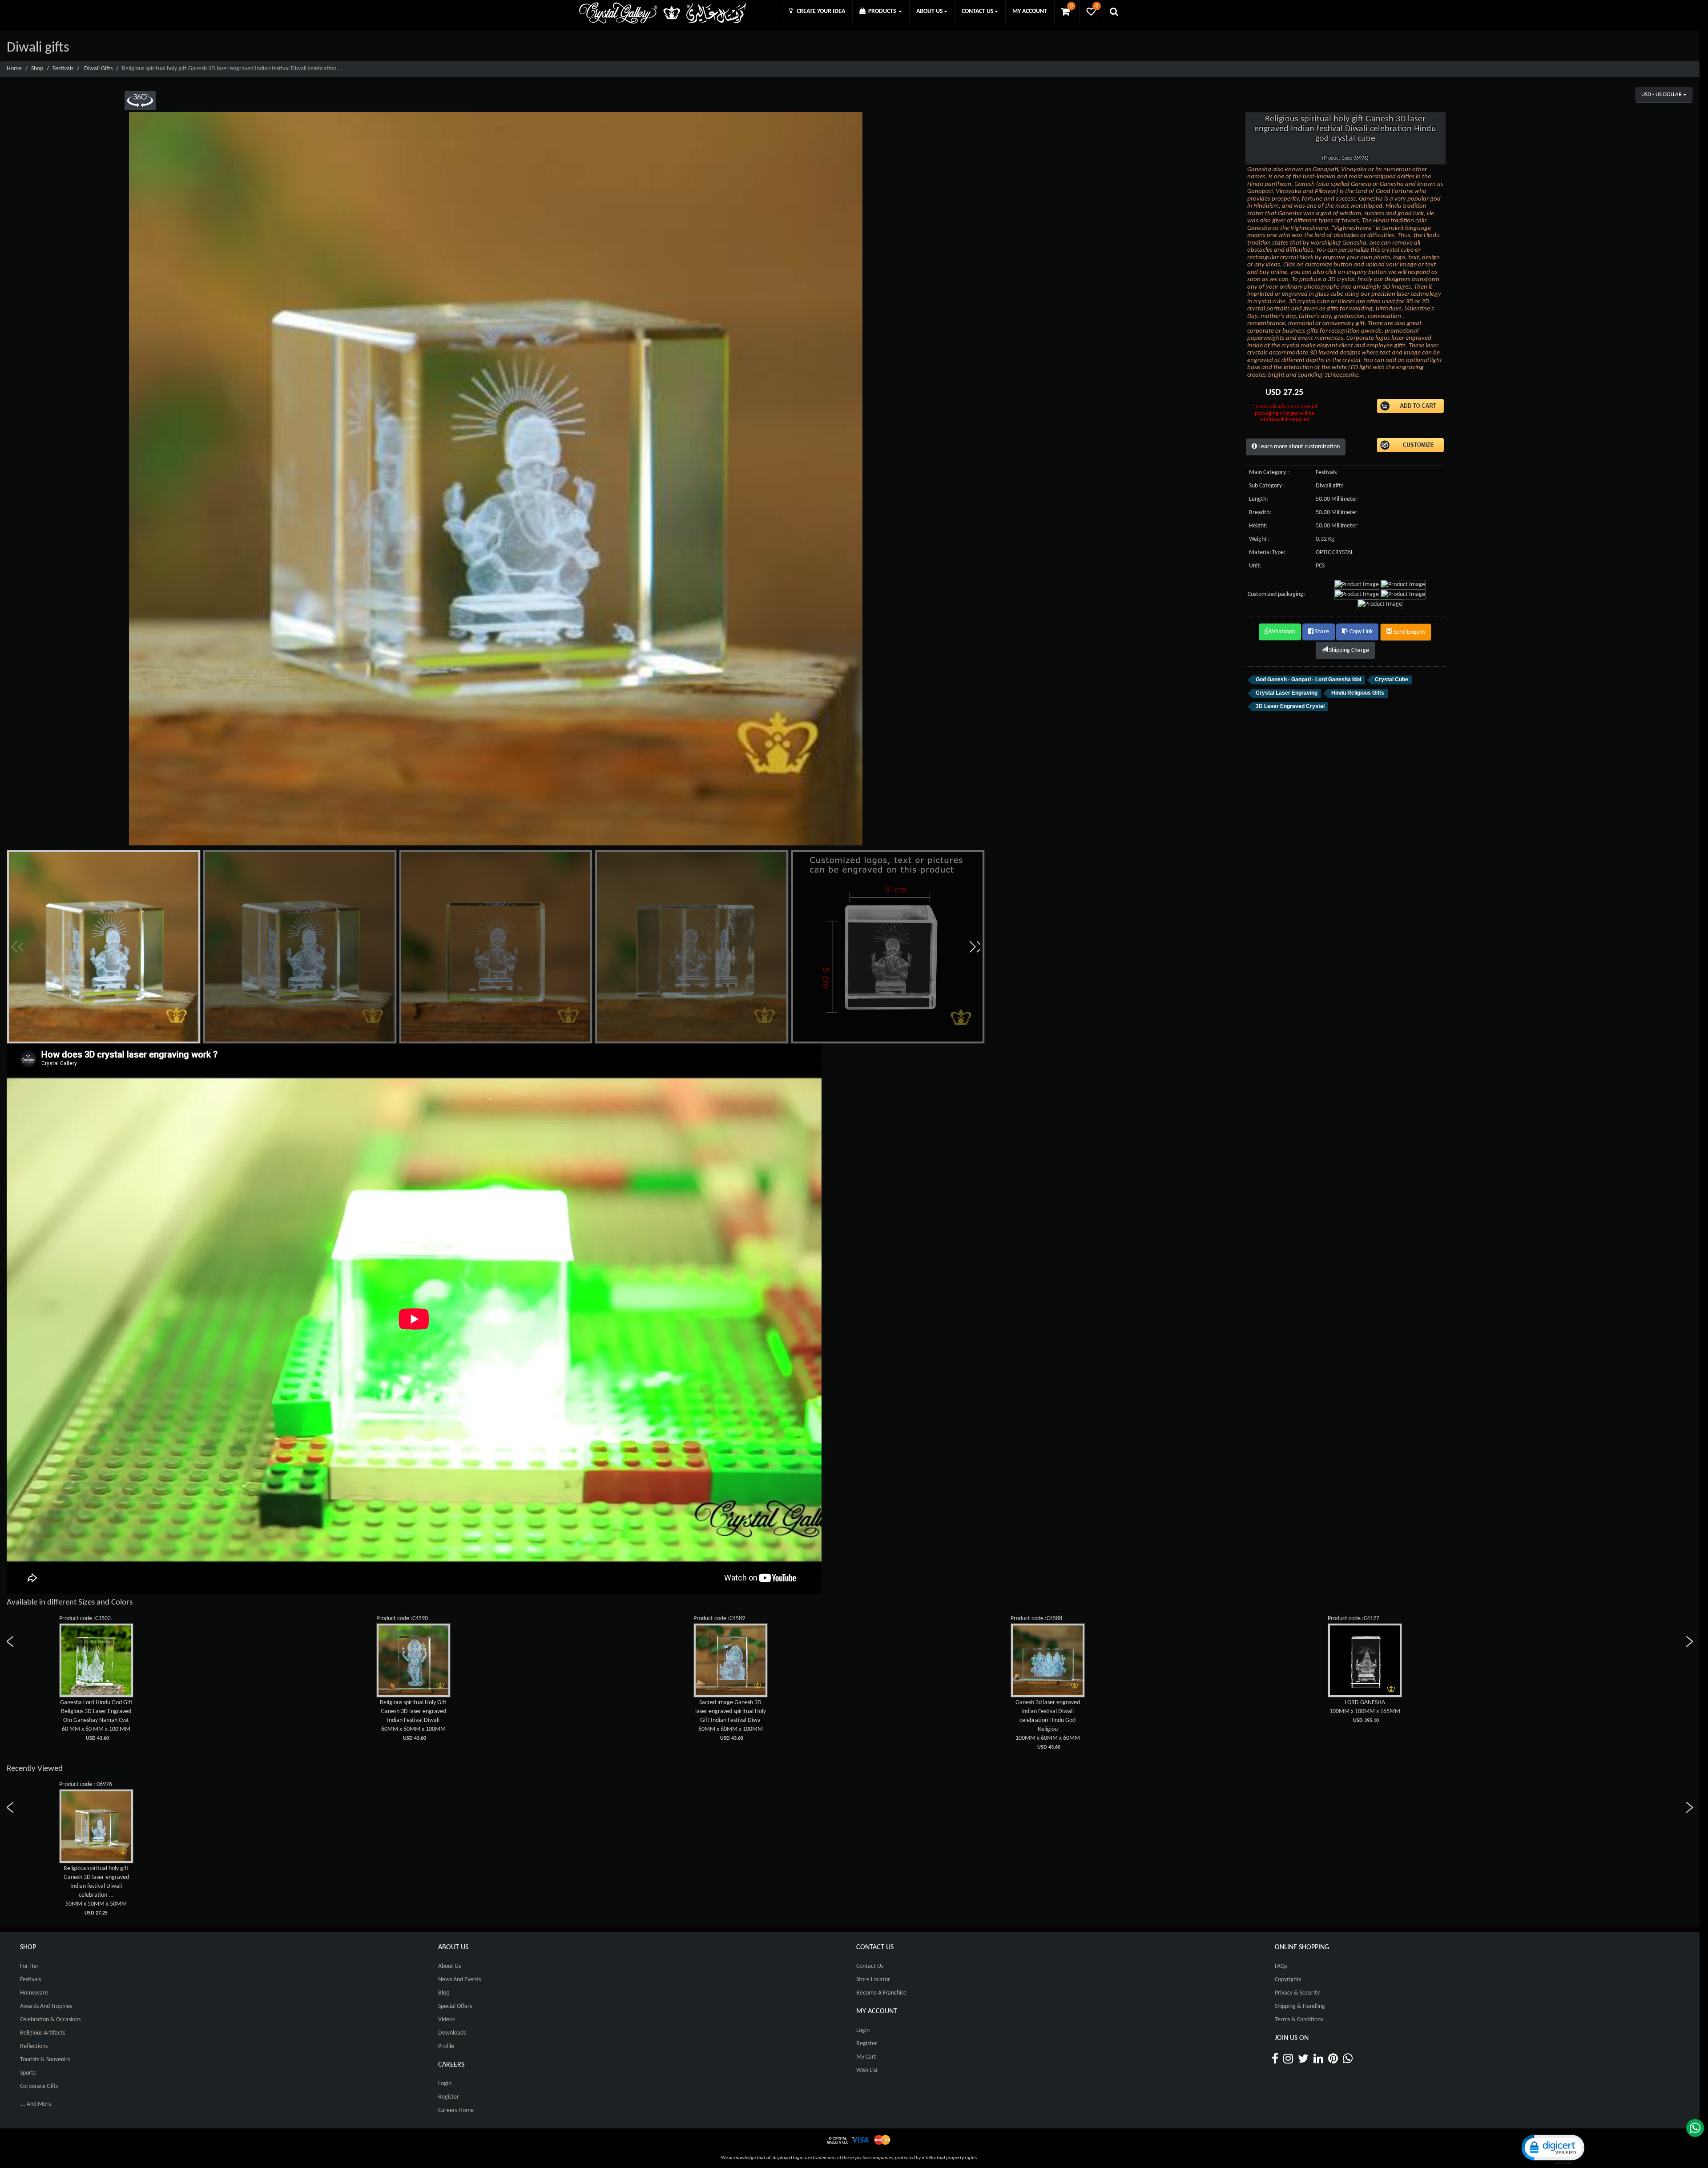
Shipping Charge (1348, 650)
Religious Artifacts (42, 2033)
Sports (28, 2073)
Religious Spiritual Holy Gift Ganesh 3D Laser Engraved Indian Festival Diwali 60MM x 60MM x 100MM (413, 1720)
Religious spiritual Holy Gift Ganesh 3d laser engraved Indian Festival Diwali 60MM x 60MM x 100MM (730, 1720)
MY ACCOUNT (1030, 11)
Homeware (34, 1993)
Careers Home (456, 2110)
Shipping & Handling (1300, 2006)
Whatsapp (1283, 632)
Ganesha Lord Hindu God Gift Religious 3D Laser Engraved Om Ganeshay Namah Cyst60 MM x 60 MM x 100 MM (1048, 1720)
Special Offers (455, 2006)
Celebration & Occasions (50, 2020)
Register (449, 2097)
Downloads (452, 2033)
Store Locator (873, 1980)
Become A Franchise (881, 1993)
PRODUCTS (882, 11)
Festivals (63, 69)
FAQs (1281, 1966)
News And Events (459, 1980)
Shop (37, 69)
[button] (975, 947)
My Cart (866, 2057)
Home (14, 69)
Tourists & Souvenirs (45, 2060)
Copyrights (1288, 1980)
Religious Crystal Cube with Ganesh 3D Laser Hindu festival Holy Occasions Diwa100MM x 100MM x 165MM (96, 1720)
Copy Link (1360, 632)
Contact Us (870, 1966)
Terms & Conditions (1299, 2020)
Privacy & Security (1297, 1993)
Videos (446, 2020)
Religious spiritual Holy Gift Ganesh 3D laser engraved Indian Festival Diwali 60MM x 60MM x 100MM (1365, 1720)
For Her (29, 1966)
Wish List (867, 2070)
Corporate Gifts (39, 2086)
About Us (449, 1966)
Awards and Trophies (46, 2006)
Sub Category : (1267, 486)
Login (445, 2084)
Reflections (34, 2046)
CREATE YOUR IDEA (819, 11)
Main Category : (1269, 473)
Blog (444, 1993)
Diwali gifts (98, 69)
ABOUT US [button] (930, 11)
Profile (446, 2046)
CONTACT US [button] (978, 11)
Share (1321, 632)
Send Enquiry (1409, 632)
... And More (36, 2104)
